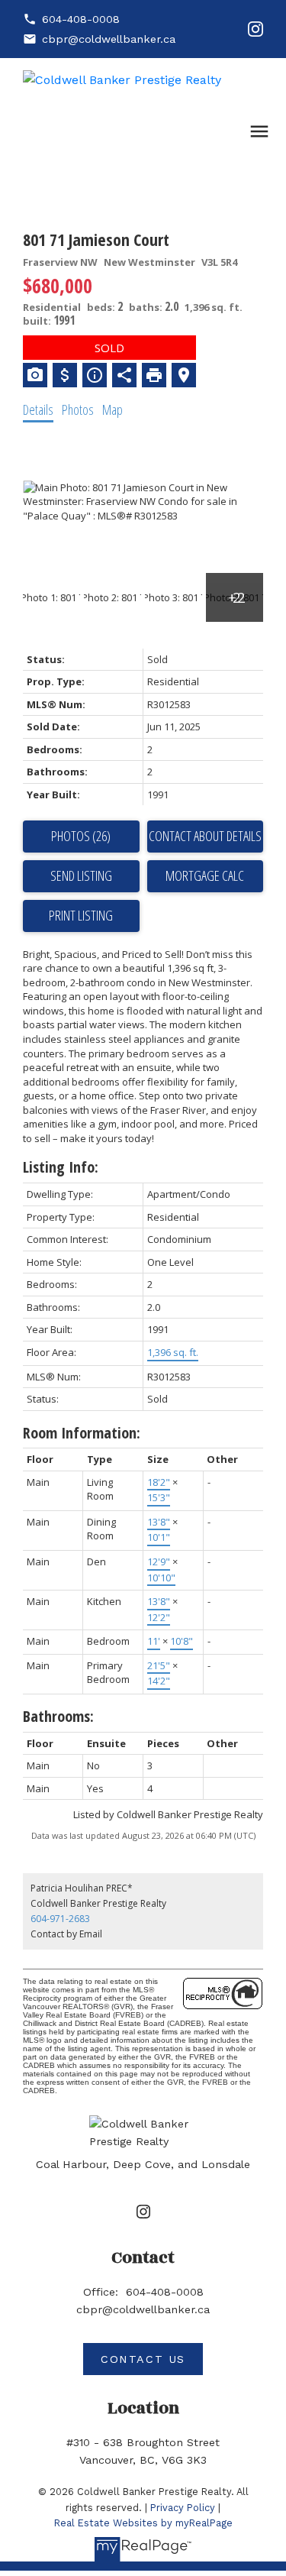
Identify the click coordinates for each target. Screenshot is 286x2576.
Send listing (81, 875)
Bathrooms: (58, 1716)
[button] (71, 19)
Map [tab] (112, 409)
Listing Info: (61, 1167)
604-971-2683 (60, 1919)
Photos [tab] (78, 409)
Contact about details (205, 836)
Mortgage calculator (206, 876)
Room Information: (82, 1433)
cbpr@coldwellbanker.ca (109, 39)
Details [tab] (38, 409)
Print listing (81, 915)
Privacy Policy (183, 2508)
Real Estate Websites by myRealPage (143, 2523)
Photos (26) (81, 836)
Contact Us (143, 2359)
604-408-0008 (81, 19)
